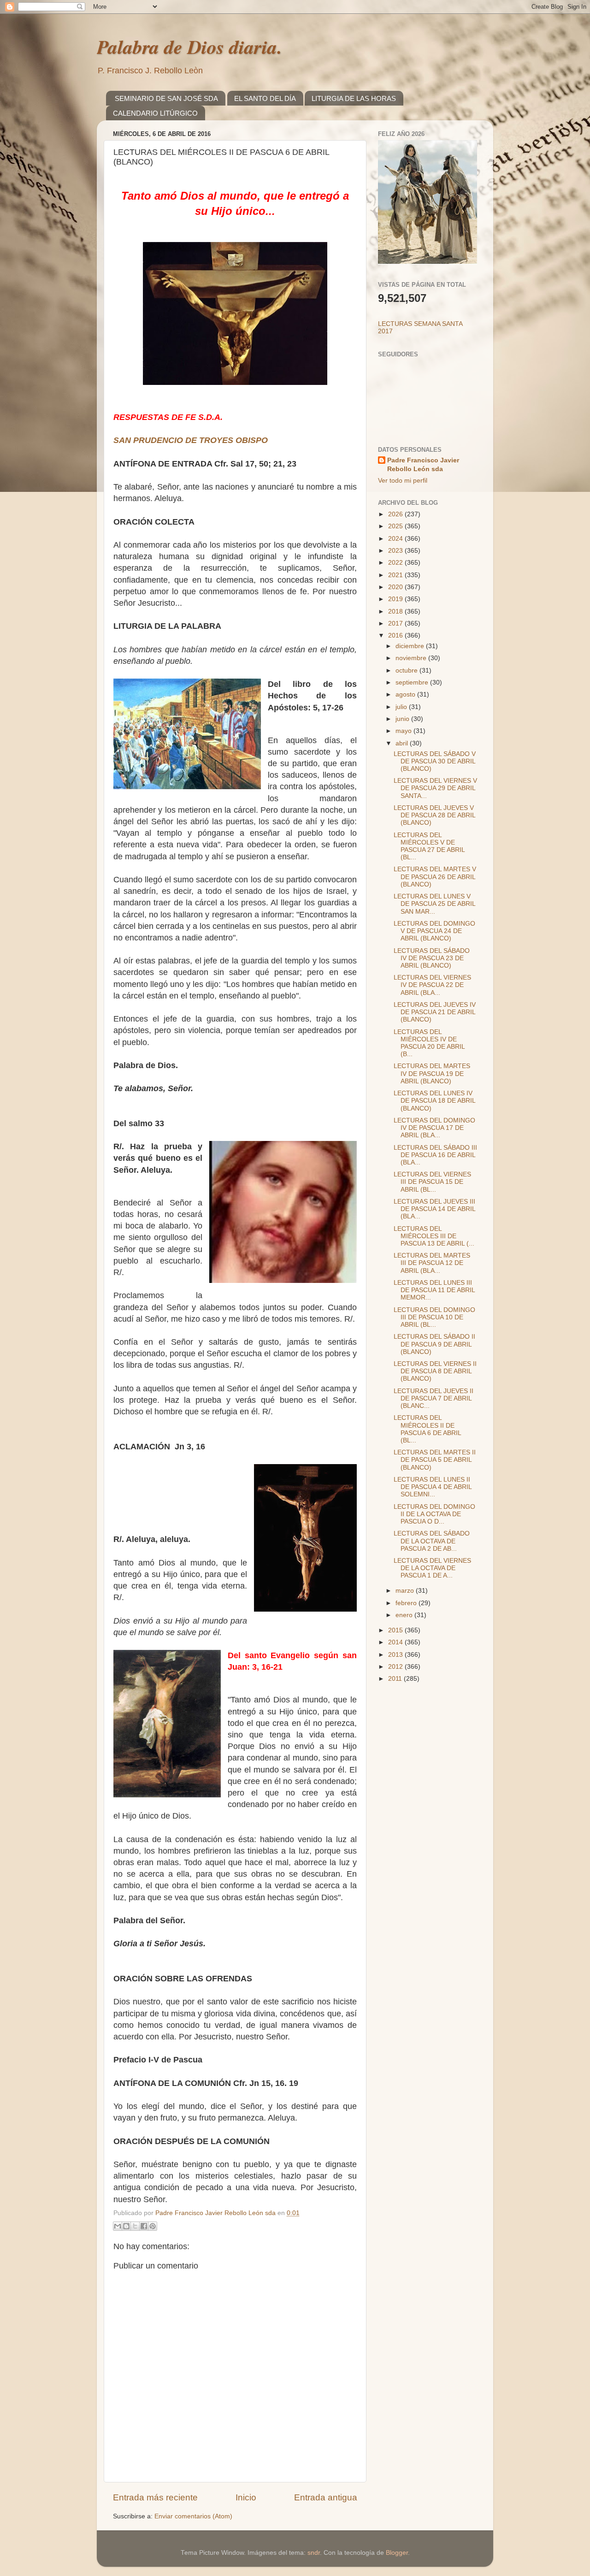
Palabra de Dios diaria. (189, 47)
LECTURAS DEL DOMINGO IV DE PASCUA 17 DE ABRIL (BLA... (434, 1128)
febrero (407, 1603)
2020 (396, 587)
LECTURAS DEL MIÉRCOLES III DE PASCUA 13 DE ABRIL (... (434, 1236)
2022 (396, 563)
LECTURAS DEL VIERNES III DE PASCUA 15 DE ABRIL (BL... (432, 1182)
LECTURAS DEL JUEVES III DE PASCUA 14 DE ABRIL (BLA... (434, 1209)
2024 (396, 539)
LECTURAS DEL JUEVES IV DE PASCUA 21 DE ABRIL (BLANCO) (435, 1012)
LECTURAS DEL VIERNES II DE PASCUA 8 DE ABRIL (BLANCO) (435, 1371)
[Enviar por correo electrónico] (118, 2226)
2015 (396, 1630)
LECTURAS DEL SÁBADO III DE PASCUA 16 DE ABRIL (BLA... (435, 1155)
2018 (396, 612)
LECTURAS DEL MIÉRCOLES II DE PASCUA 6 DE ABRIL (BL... (427, 1429)
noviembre (412, 658)
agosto (406, 694)
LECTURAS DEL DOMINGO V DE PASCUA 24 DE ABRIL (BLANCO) (434, 931)
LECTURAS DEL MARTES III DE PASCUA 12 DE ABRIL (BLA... (432, 1263)
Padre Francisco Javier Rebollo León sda (423, 465)
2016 (396, 635)
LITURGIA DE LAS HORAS (354, 98)
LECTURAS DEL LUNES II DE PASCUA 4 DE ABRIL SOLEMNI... (433, 1487)
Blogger (397, 2553)
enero (405, 1615)
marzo (406, 1591)
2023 (396, 551)
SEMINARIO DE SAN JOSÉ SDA (166, 98)
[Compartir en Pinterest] (153, 2226)
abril (403, 743)
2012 (396, 1667)
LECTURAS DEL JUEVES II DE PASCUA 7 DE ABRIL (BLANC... (434, 1398)
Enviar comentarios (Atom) (193, 2516)
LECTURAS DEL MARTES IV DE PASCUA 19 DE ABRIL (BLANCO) (432, 1073)
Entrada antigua (326, 2497)
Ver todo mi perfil (403, 481)
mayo (404, 731)
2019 (396, 599)
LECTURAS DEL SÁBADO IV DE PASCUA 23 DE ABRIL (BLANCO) (432, 958)
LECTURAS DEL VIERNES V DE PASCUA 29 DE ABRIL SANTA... (435, 788)
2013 (396, 1655)
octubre (407, 671)
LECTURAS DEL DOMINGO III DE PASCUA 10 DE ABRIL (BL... (434, 1317)
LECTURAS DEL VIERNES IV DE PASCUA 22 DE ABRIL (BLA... (432, 985)
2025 (396, 526)
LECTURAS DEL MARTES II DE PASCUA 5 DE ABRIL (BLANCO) (435, 1460)
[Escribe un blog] (126, 2226)
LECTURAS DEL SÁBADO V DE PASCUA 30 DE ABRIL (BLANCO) (435, 761)
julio (402, 707)
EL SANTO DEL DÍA (265, 98)
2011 (396, 1679)
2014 (396, 1642)
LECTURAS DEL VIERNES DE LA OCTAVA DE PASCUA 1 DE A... (432, 1568)
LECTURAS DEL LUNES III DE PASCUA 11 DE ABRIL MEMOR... (434, 1290)
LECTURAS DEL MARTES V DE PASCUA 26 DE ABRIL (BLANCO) (435, 877)
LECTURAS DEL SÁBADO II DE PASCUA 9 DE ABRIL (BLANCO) (434, 1344)
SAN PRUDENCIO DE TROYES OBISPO (191, 440)
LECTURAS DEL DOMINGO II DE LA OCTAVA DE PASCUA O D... (434, 1514)
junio (403, 719)
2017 (396, 623)
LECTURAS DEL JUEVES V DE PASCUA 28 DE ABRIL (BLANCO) (434, 815)
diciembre (411, 646)
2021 (396, 575)
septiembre (413, 682)
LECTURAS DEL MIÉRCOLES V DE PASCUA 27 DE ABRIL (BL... (429, 846)
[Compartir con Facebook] (144, 2226)
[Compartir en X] (135, 2226)
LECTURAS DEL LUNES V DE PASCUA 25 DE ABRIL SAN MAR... (434, 904)
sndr (314, 2553)
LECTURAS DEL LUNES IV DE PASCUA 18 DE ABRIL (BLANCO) (434, 1101)
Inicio (246, 2497)
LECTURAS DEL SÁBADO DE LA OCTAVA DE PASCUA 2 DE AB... (432, 1541)
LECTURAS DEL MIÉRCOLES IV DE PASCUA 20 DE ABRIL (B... (429, 1043)
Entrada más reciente (155, 2497)
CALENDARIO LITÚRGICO (155, 113)
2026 (396, 514)
